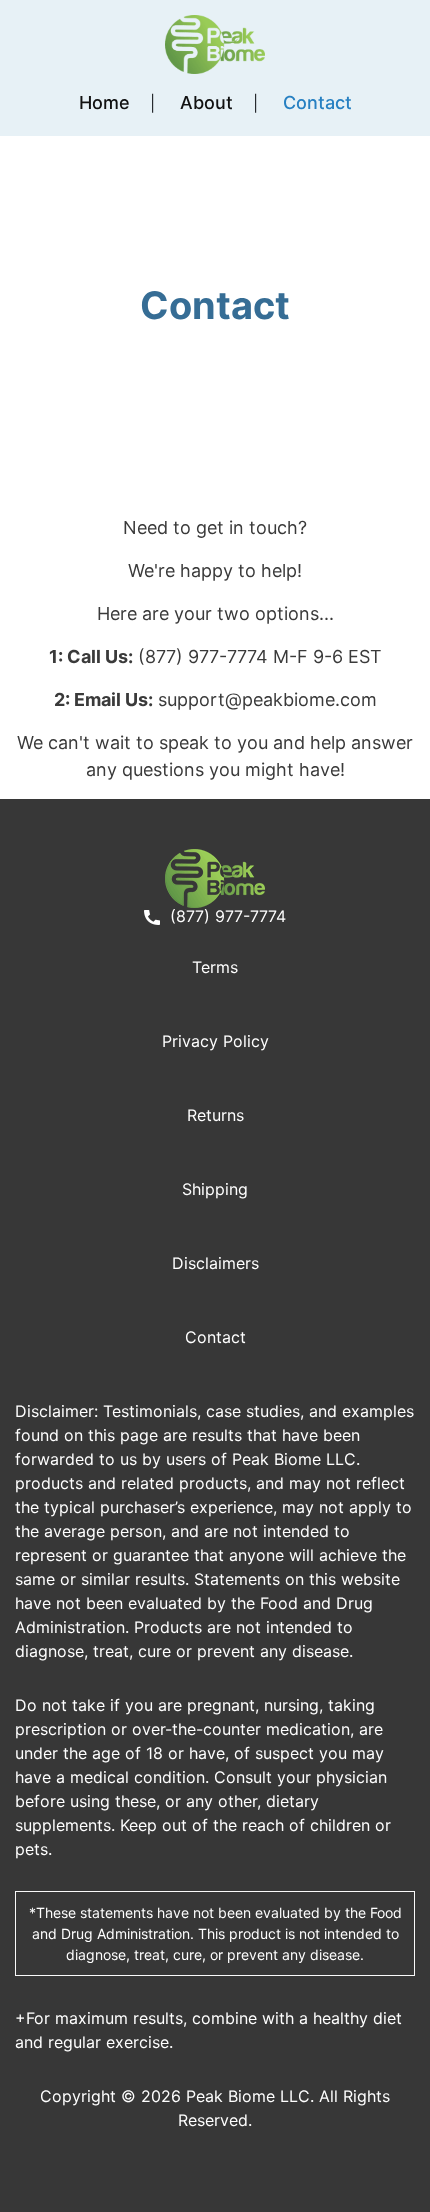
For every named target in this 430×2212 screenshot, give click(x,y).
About (206, 102)
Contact (317, 102)
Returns (215, 1115)
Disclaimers (215, 1263)
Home (104, 102)
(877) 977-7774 (225, 916)
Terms (215, 967)
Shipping (215, 1189)
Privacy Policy (215, 1041)
